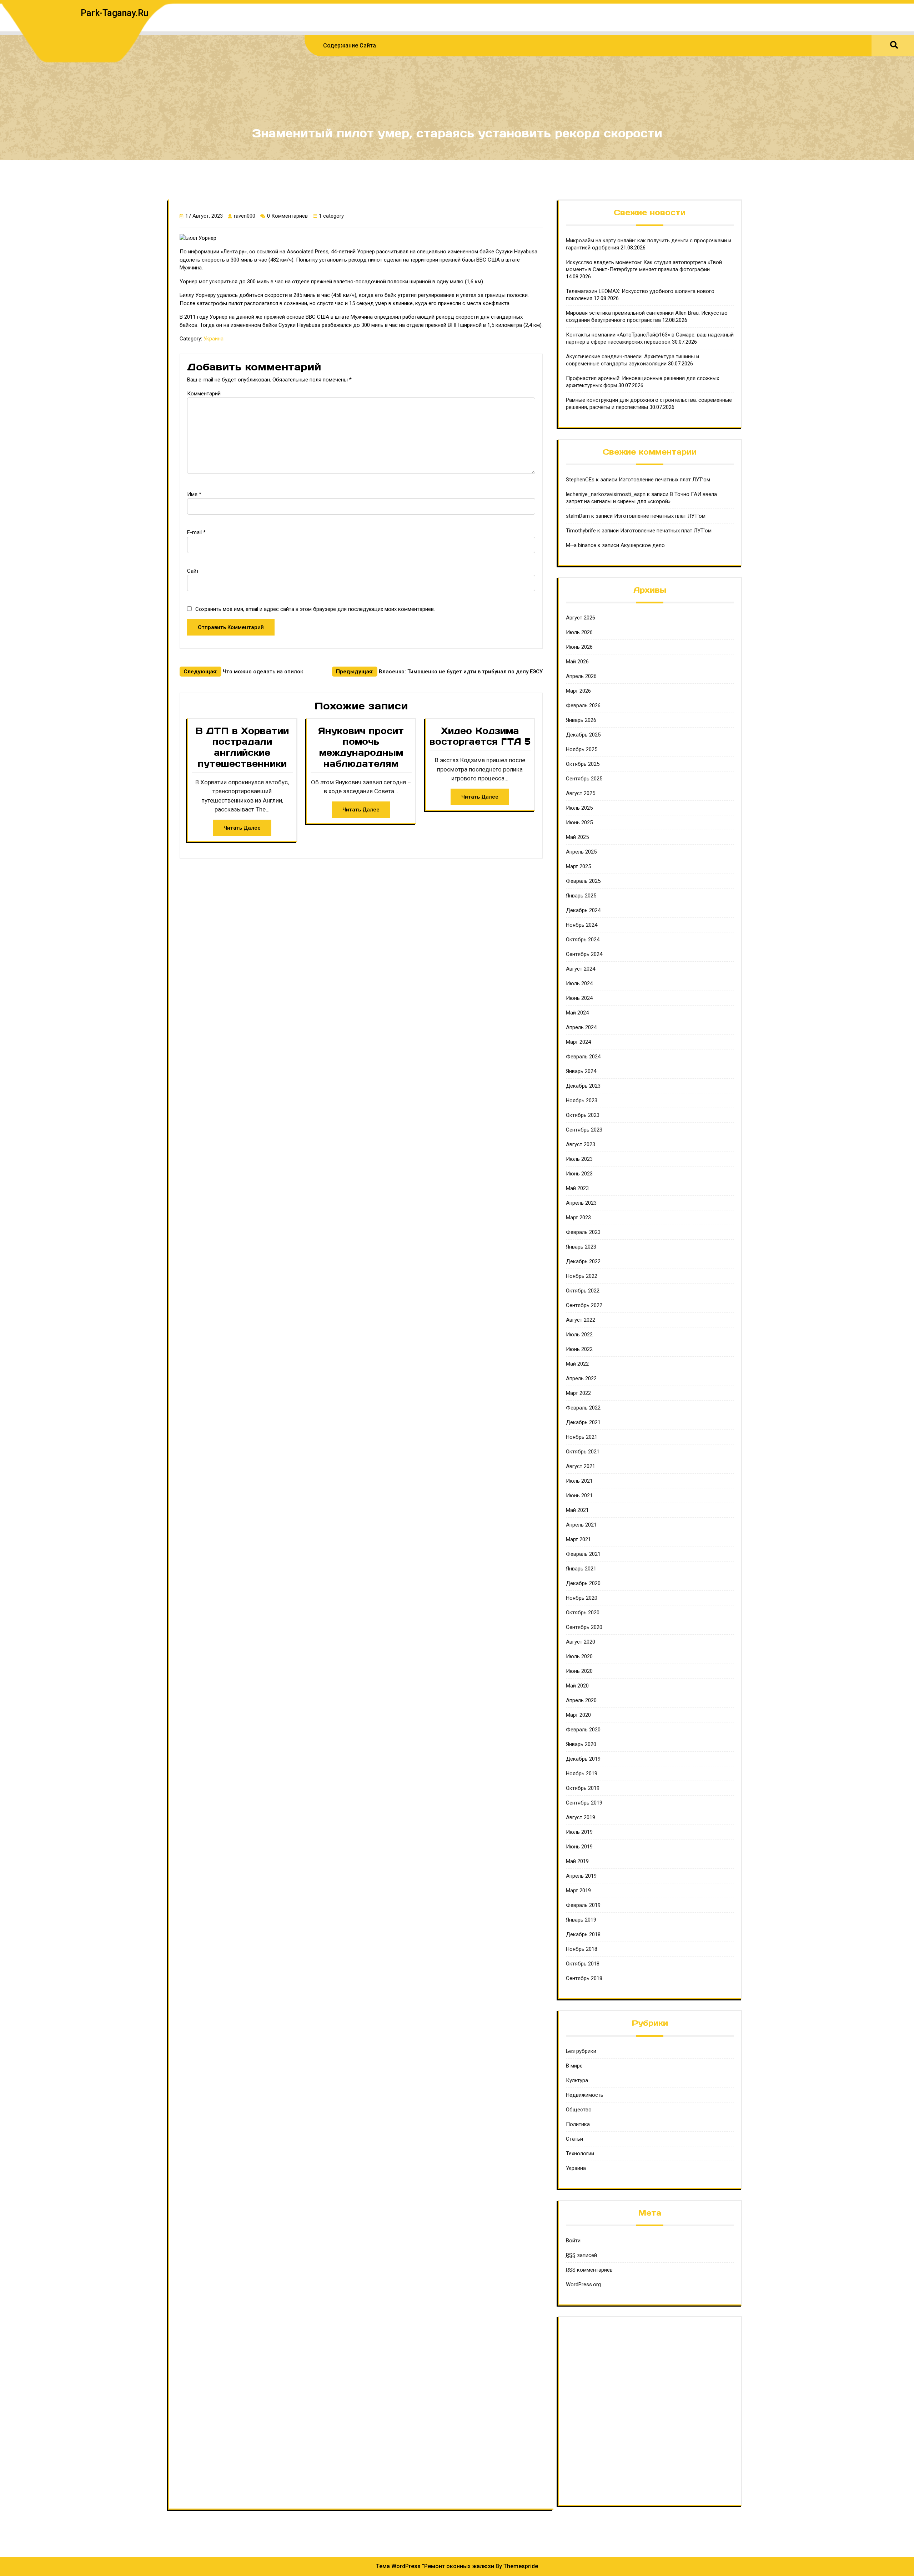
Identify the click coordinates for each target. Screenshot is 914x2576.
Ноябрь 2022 (582, 1276)
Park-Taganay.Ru (114, 13)
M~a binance (581, 545)
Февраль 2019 (583, 1905)
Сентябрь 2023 (584, 1130)
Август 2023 (581, 1144)
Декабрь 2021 (583, 1422)
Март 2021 (578, 1539)
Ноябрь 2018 (582, 1949)
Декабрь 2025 (583, 735)
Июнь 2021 (579, 1496)
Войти (573, 2241)
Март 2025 (578, 866)
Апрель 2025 (581, 852)
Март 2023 (578, 1218)
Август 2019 (581, 1817)
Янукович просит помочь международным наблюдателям (361, 747)
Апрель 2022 (581, 1378)
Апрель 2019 (581, 1876)
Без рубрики (581, 2051)
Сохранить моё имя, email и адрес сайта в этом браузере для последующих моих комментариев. (315, 609)
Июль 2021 (579, 1481)
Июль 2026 (579, 632)
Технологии (580, 2154)
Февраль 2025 (583, 881)
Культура (577, 2080)
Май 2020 (577, 1686)
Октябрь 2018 (583, 1964)
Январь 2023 (581, 1247)
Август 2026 (581, 618)
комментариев (589, 2270)
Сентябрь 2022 (584, 1305)
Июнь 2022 (579, 1349)
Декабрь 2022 (583, 1261)
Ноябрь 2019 (582, 1773)
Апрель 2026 (581, 676)
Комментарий (204, 394)
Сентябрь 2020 (584, 1627)
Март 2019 (578, 1891)
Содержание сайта (350, 45)
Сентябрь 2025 (584, 779)
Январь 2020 (581, 1744)
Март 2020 (578, 1715)
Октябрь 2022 (583, 1291)
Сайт (193, 571)
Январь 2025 (581, 896)
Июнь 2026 (579, 647)
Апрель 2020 (581, 1700)
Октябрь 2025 (583, 764)
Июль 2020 (579, 1656)
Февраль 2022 (583, 1408)
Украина (214, 339)
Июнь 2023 (579, 1174)
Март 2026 (578, 691)
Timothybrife (581, 531)
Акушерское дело (643, 545)
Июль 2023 (579, 1159)
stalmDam (578, 516)
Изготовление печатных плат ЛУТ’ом (664, 480)
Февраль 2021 (583, 1554)
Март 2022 (578, 1393)
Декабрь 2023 (583, 1086)
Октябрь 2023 (583, 1115)
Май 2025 (577, 837)
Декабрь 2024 (583, 910)
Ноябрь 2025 (582, 749)
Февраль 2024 (583, 1057)
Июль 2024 (579, 983)
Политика (578, 2124)
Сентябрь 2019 (584, 1803)
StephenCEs (580, 480)
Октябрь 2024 (583, 940)
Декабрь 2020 (583, 1583)
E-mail (196, 532)
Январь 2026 (581, 720)
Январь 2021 (581, 1569)
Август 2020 (581, 1642)
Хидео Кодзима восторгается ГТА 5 (480, 736)
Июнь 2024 (579, 998)
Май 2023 (577, 1188)
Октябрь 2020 (583, 1613)
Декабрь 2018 (583, 1934)
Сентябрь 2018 (584, 1978)
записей (581, 2255)
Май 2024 (577, 1013)
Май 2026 (577, 662)
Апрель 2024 (581, 1027)
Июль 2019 (579, 1832)
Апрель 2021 (581, 1525)
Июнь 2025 (579, 823)
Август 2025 (581, 793)
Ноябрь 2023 (582, 1100)
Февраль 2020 (583, 1730)
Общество (579, 2110)
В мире (574, 2066)
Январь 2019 (581, 1920)
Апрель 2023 (581, 1203)
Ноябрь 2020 (582, 1598)
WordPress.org (583, 2284)
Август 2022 (581, 1320)
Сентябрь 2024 (584, 954)
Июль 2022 (579, 1335)
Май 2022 (577, 1364)
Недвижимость (585, 2095)
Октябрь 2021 (583, 1452)
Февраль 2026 (583, 705)
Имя (194, 494)
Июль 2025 (579, 808)
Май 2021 (577, 1510)
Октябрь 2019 (583, 1788)
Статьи (574, 2139)
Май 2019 (577, 1861)
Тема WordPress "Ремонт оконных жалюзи (435, 2566)
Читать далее (242, 828)
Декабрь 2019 (583, 1759)
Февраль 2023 (583, 1232)
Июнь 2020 (579, 1671)
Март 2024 (578, 1042)
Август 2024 (581, 969)
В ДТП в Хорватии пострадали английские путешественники (242, 747)
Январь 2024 (581, 1071)
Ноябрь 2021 (582, 1437)
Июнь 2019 (579, 1847)
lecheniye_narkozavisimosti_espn (606, 494)
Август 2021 (581, 1466)
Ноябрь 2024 (582, 925)
